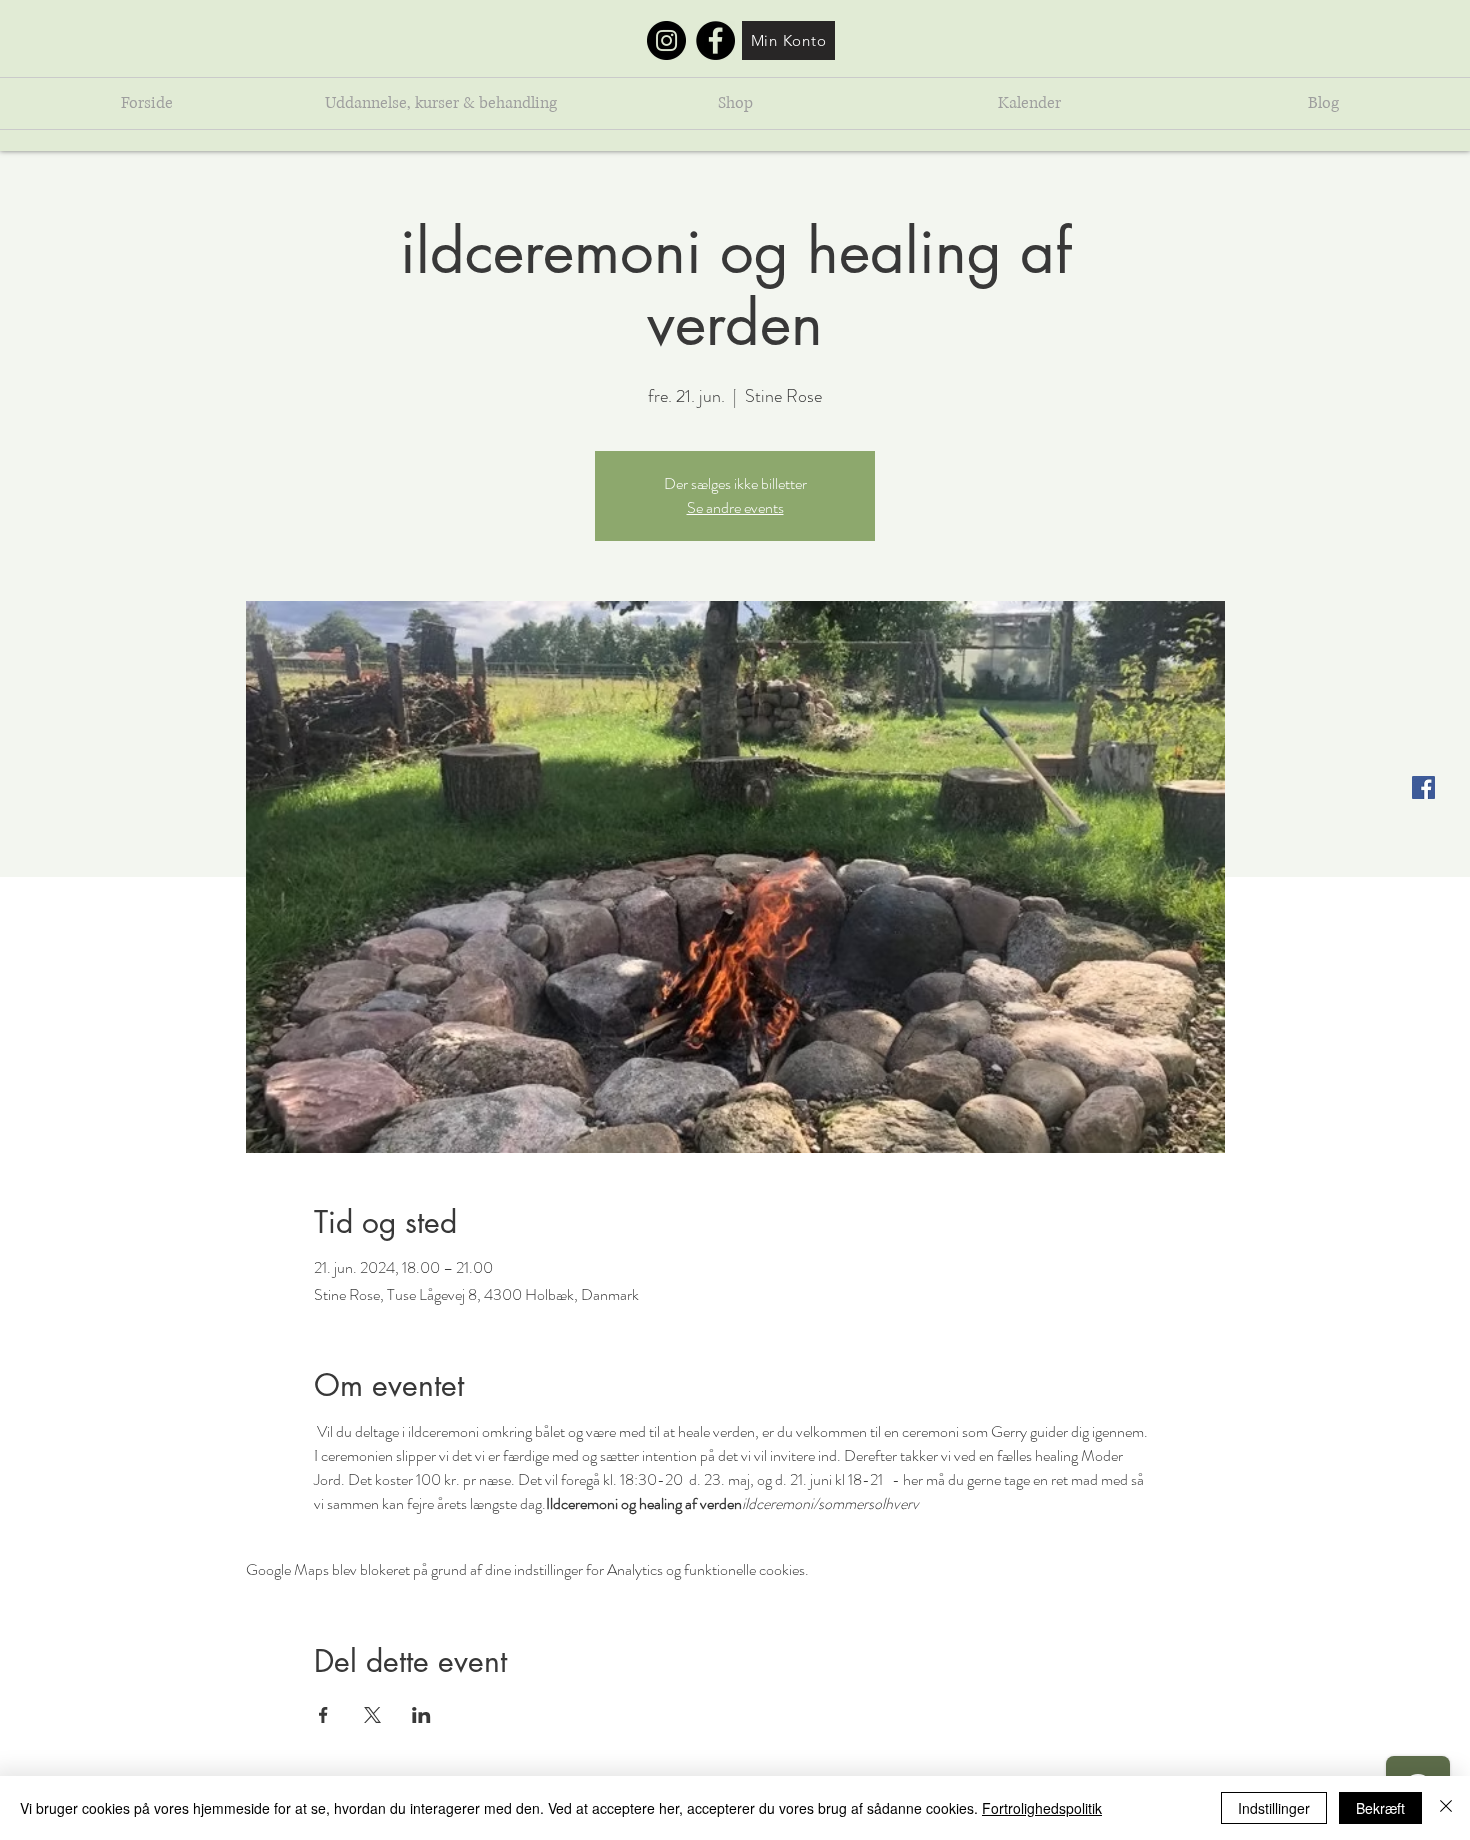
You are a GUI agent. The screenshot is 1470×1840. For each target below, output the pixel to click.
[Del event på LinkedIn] (421, 1715)
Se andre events (735, 507)
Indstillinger (1274, 1808)
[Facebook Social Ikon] (1423, 787)
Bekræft (1380, 1808)
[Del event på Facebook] (323, 1715)
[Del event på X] (372, 1715)
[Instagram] (666, 40)
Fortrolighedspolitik (1042, 1808)
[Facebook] (715, 40)
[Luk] (1446, 1808)
